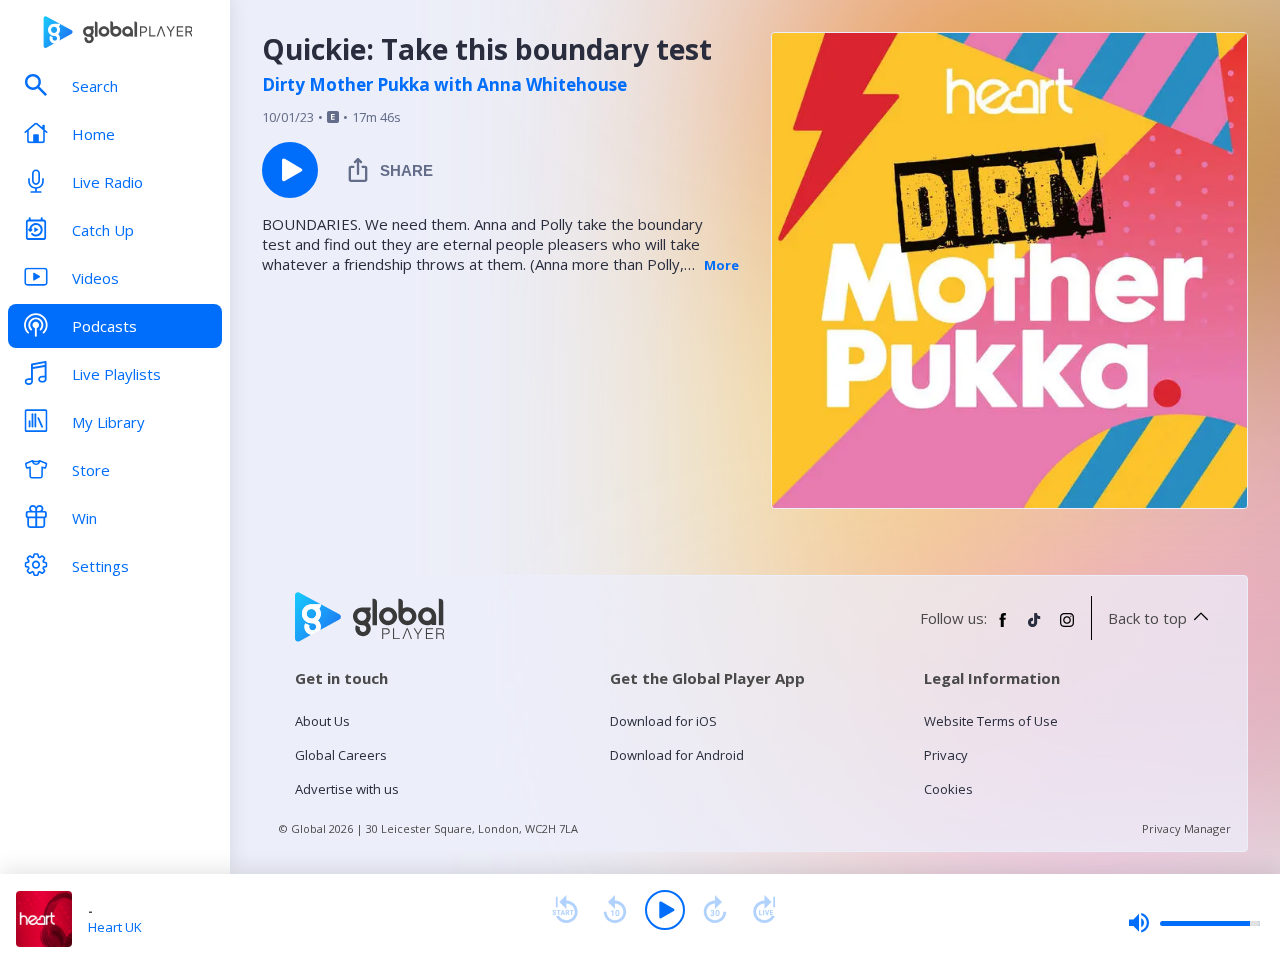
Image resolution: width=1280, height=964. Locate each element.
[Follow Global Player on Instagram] (1067, 628)
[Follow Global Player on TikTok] (1035, 628)
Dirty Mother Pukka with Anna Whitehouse (444, 85)
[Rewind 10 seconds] (615, 910)
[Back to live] (765, 910)
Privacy (946, 755)
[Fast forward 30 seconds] (715, 910)
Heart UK (115, 927)
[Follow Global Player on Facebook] (1003, 628)
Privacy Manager (1186, 828)
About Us (322, 721)
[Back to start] (565, 910)
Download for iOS (663, 721)
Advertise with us (347, 789)
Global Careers (341, 755)
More (721, 265)
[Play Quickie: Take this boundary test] (290, 170)
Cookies (948, 789)
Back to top (1147, 618)
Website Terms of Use (991, 721)
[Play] (665, 910)
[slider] (1194, 923)
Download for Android (677, 755)
